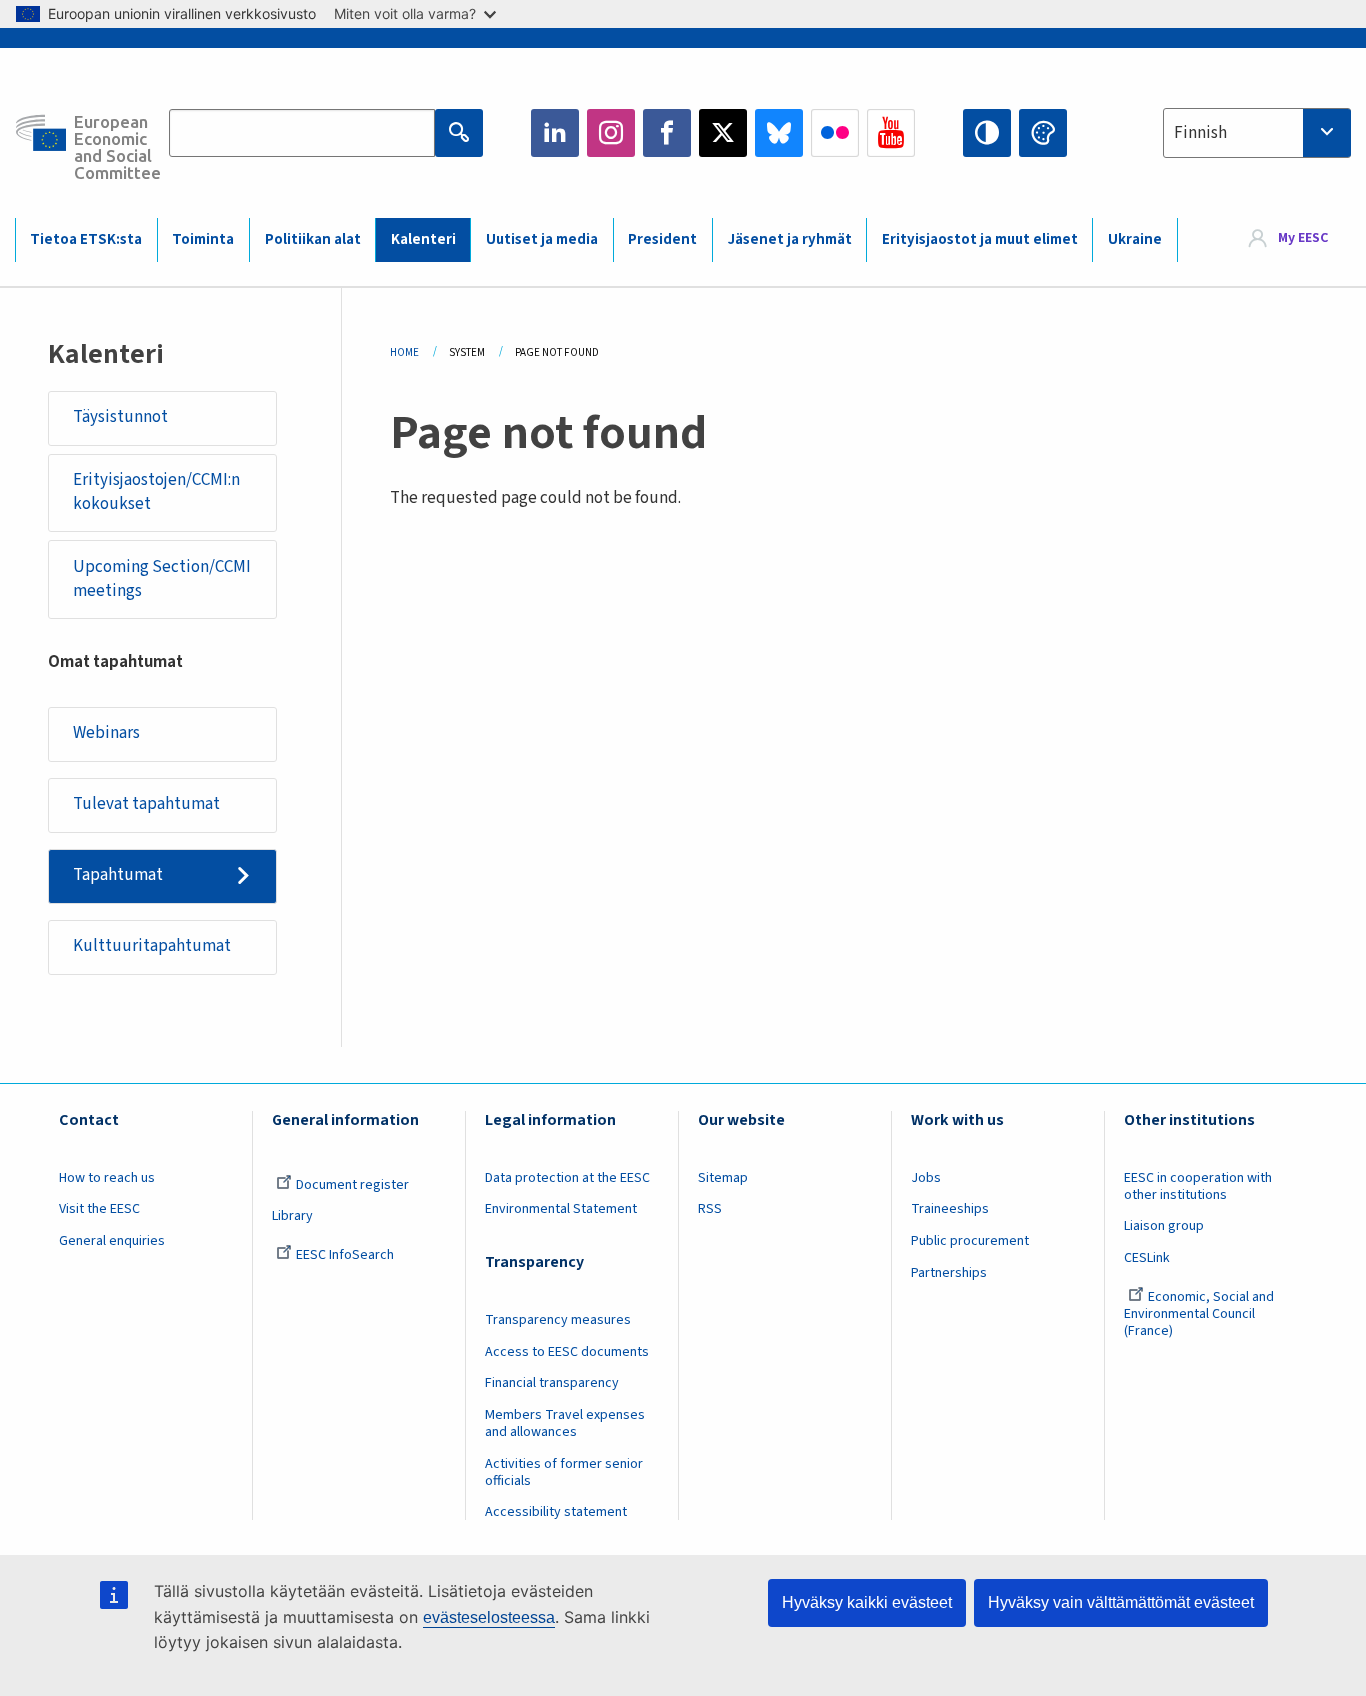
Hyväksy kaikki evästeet (867, 1602)
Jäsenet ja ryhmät (790, 239)
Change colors (1043, 133)
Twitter (723, 133)
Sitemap (723, 1178)
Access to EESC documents (567, 1352)
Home (404, 352)
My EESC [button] (1303, 239)
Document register (352, 1185)
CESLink (1147, 1258)
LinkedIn (555, 133)
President (662, 239)
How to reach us (107, 1178)
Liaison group (1164, 1226)
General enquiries (112, 1241)
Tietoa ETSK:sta (86, 239)
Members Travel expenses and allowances (565, 1423)
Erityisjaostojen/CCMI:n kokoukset (156, 492)
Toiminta (203, 239)
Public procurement (970, 1241)
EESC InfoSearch (345, 1255)
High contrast (987, 133)
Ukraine (1135, 239)
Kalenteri (423, 239)
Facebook (667, 133)
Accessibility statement (556, 1512)
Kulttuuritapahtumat (152, 946)
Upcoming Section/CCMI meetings (162, 579)
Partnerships (949, 1273)
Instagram (611, 133)
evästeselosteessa (489, 1617)
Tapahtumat (118, 875)
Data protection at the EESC (567, 1178)
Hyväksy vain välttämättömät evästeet (1121, 1602)
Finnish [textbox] (1200, 133)
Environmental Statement (561, 1209)
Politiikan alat (313, 239)
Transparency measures (558, 1320)
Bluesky (779, 133)
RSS (710, 1209)
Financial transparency (552, 1383)
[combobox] (1257, 133)
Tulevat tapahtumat (146, 804)
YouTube (891, 133)
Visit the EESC (99, 1209)
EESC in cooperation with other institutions (1198, 1186)
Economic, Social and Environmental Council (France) (1199, 1314)
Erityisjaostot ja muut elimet (980, 239)
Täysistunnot (120, 417)
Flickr (835, 133)
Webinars (106, 733)
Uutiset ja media (542, 239)
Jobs (926, 1178)
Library (292, 1216)
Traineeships (950, 1209)
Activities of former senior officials (564, 1472)
